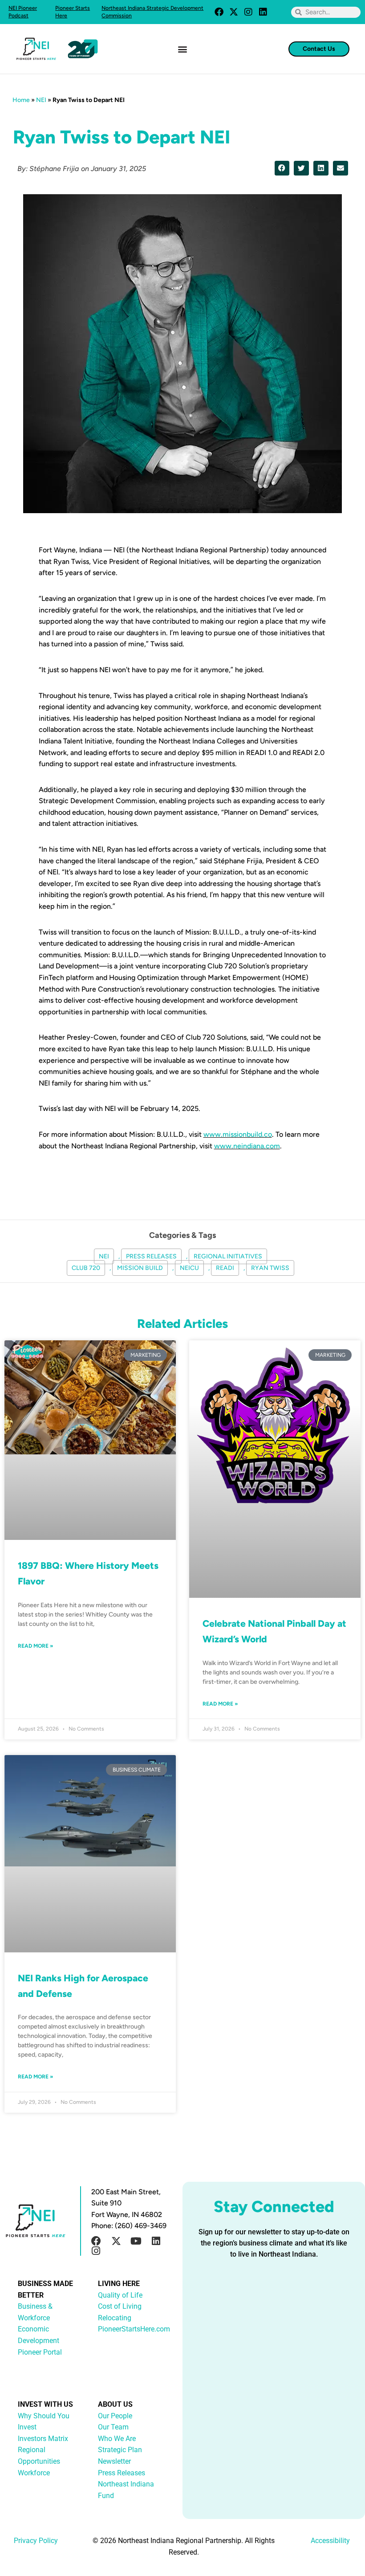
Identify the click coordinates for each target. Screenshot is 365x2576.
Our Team (113, 2427)
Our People (115, 2416)
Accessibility (330, 2541)
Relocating (115, 2318)
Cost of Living (120, 2306)
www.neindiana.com (247, 1146)
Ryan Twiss (270, 1268)
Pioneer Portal (40, 2352)
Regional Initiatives (228, 1256)
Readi (225, 1268)
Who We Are (117, 2439)
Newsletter (114, 2461)
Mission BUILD (140, 1268)
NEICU (189, 1268)
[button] (183, 49)
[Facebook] (219, 12)
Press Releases (151, 1256)
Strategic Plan (120, 2450)
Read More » (36, 1646)
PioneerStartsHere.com (134, 2329)
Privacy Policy (36, 2541)
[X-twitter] (234, 12)
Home (21, 100)
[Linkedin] (263, 12)
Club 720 (86, 1268)
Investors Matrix (43, 2439)
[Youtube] (136, 2241)
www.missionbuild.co (238, 1134)
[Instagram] (248, 12)
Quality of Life (120, 2295)
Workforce (34, 2473)
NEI (41, 100)
